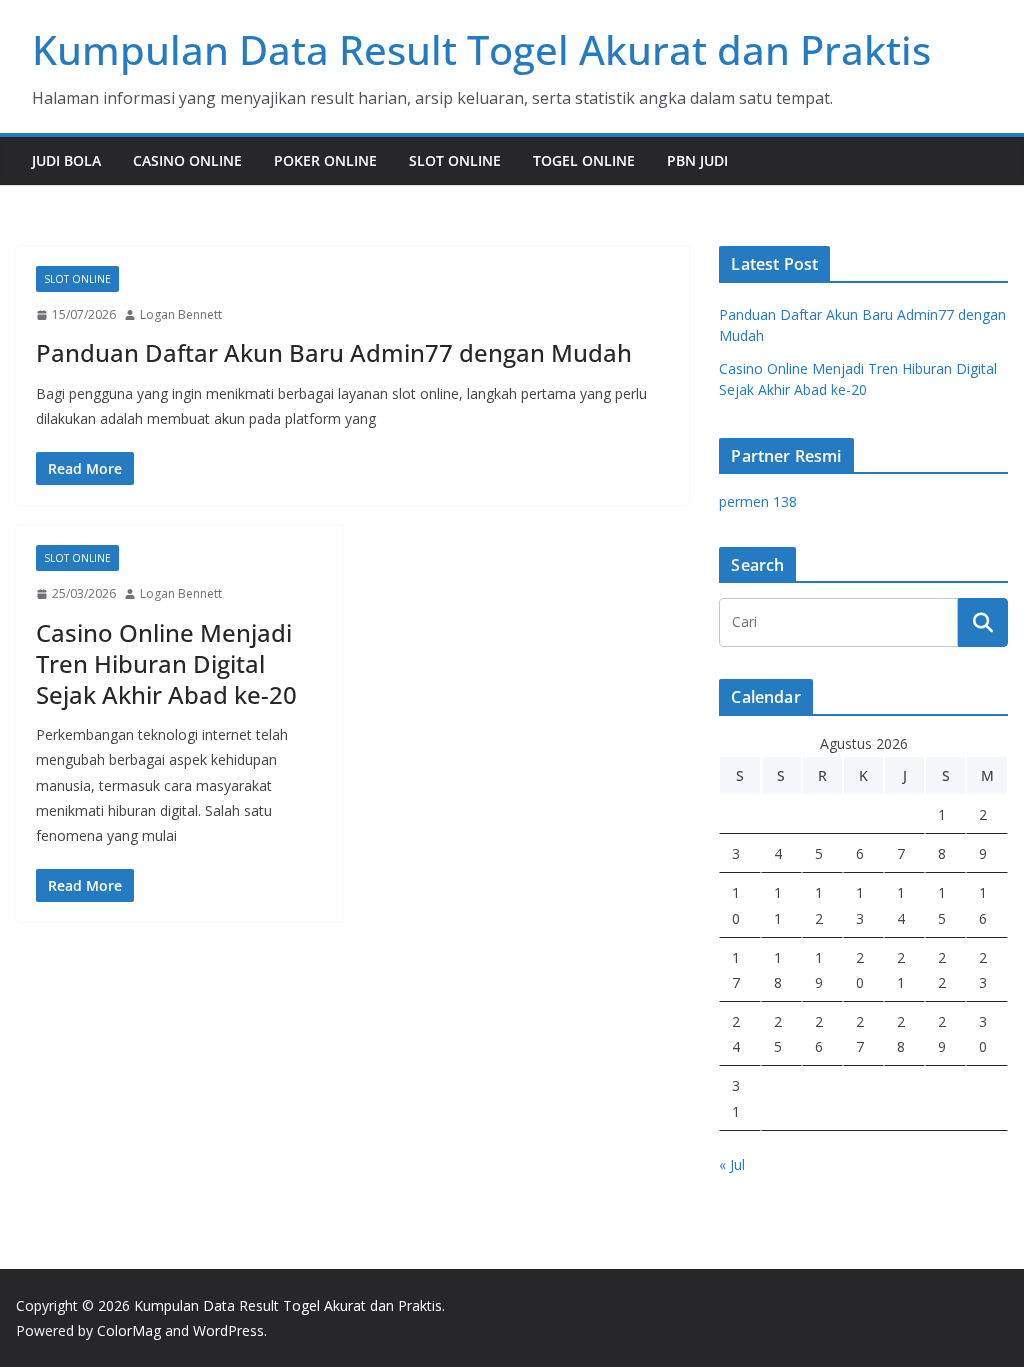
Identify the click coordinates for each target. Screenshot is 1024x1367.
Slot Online (455, 160)
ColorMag (129, 1330)
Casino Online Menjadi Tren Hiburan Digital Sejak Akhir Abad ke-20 (166, 663)
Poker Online (325, 160)
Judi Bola (66, 160)
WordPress (228, 1330)
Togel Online (584, 160)
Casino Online (187, 160)
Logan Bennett (181, 314)
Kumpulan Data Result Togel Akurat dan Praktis (481, 49)
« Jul (732, 1164)
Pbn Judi (697, 160)
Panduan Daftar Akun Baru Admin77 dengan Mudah (334, 352)
